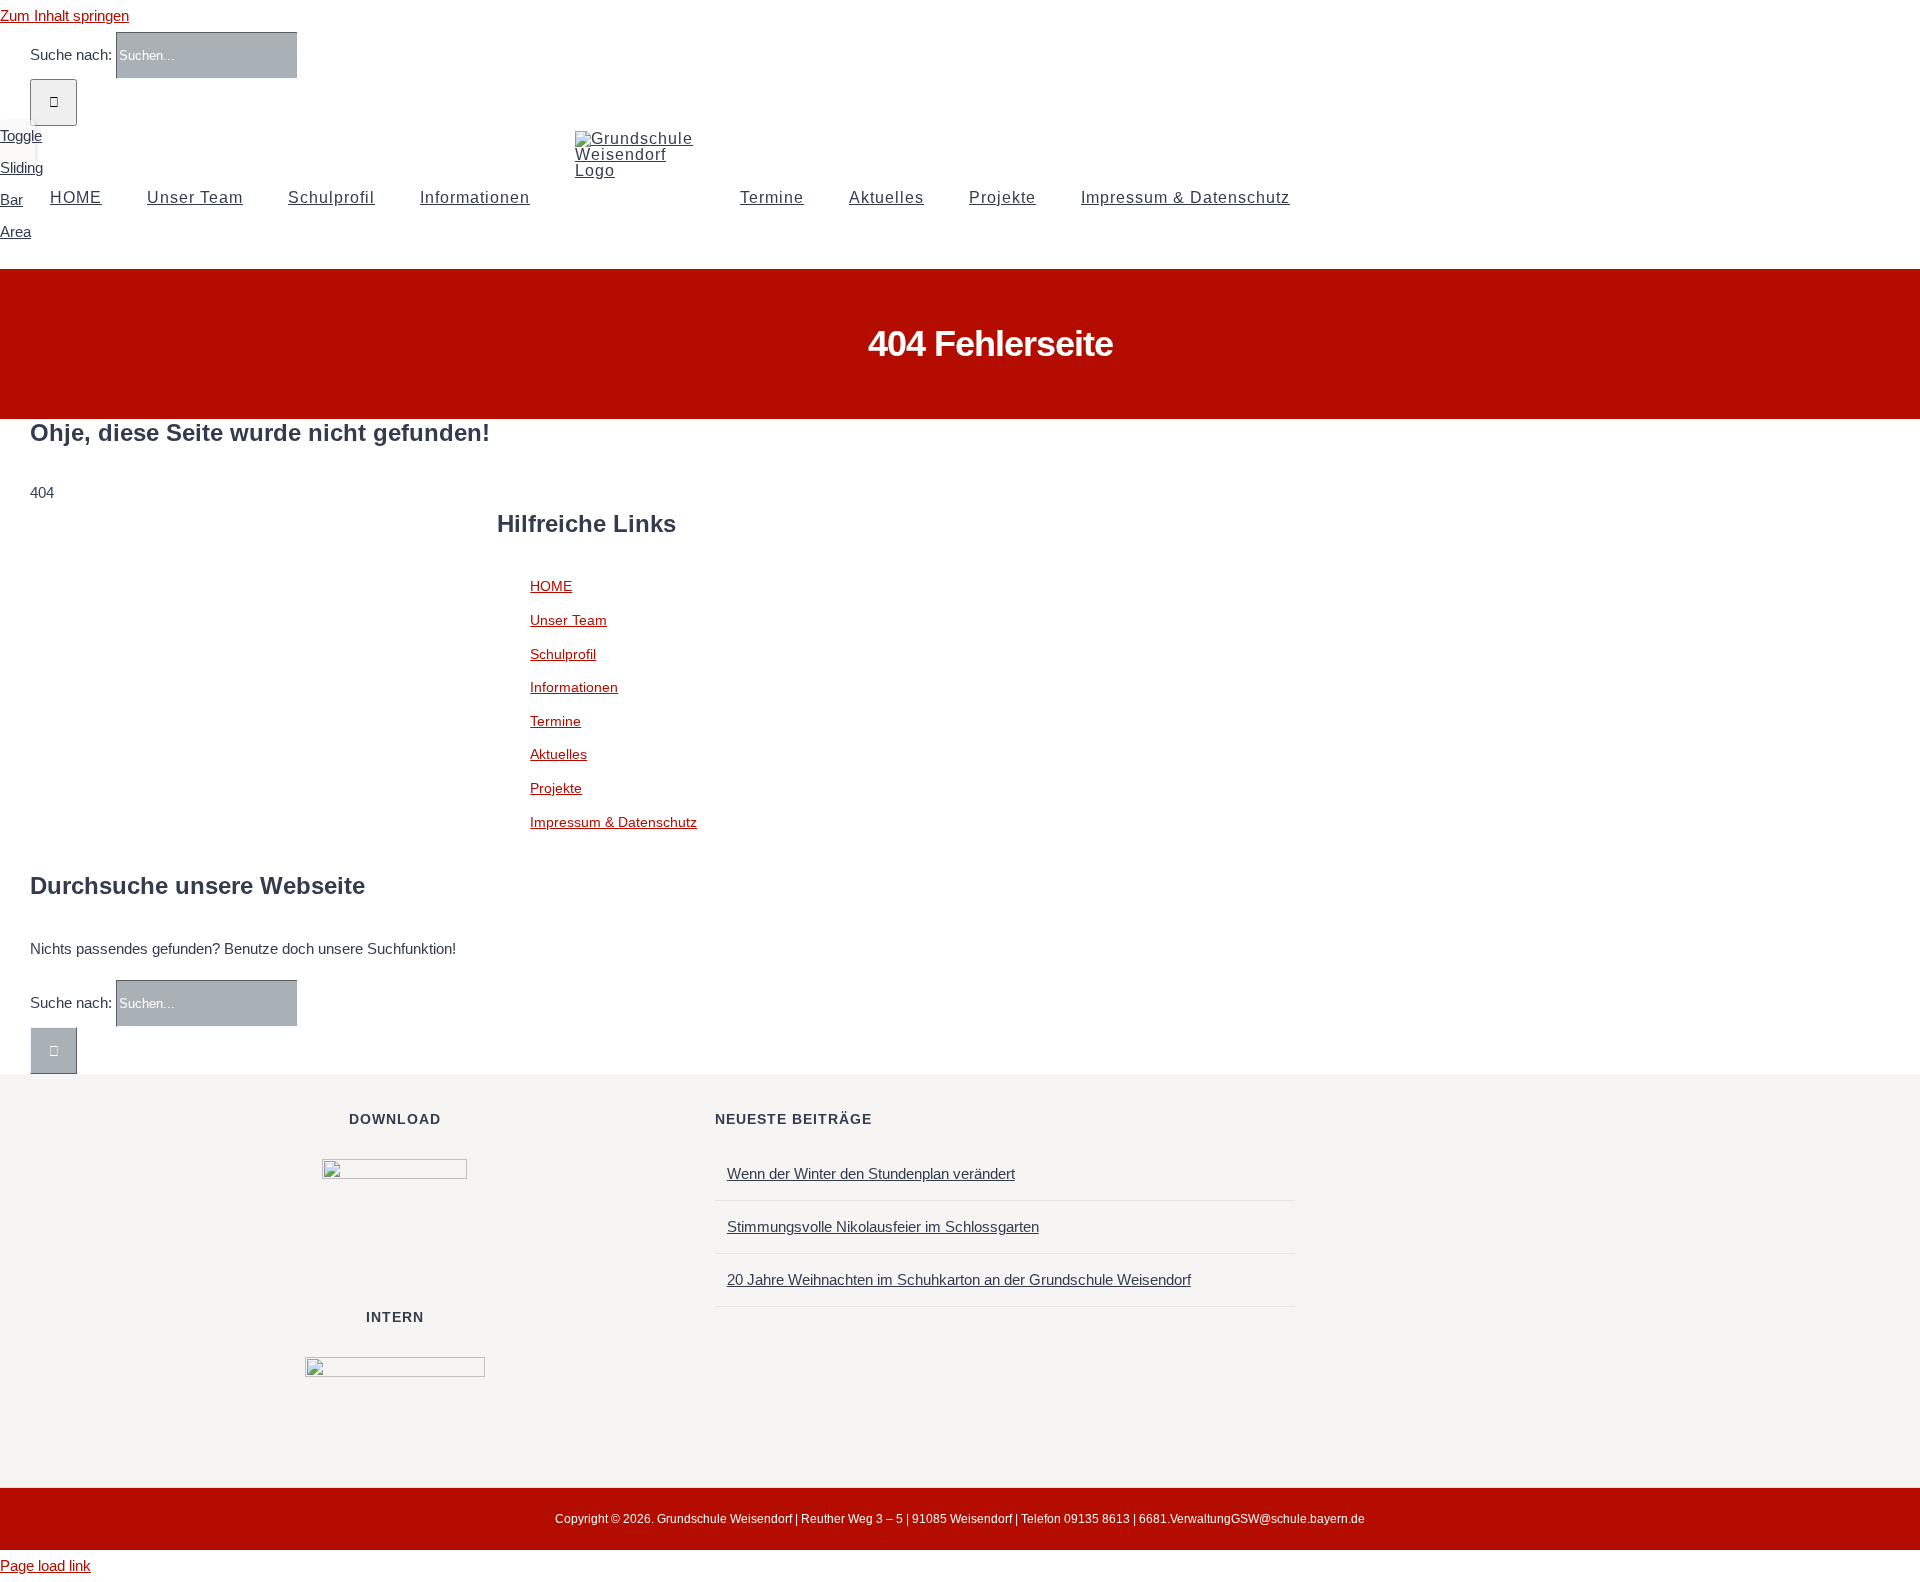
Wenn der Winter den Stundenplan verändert (871, 1173)
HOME (551, 586)
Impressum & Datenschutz (613, 822)
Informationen (574, 687)
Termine (555, 721)
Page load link (45, 1565)
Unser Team (568, 620)
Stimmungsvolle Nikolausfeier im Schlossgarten (883, 1226)
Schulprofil (563, 654)
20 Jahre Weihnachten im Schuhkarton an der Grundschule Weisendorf (959, 1279)
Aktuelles (558, 754)
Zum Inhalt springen (64, 15)
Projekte (556, 788)
